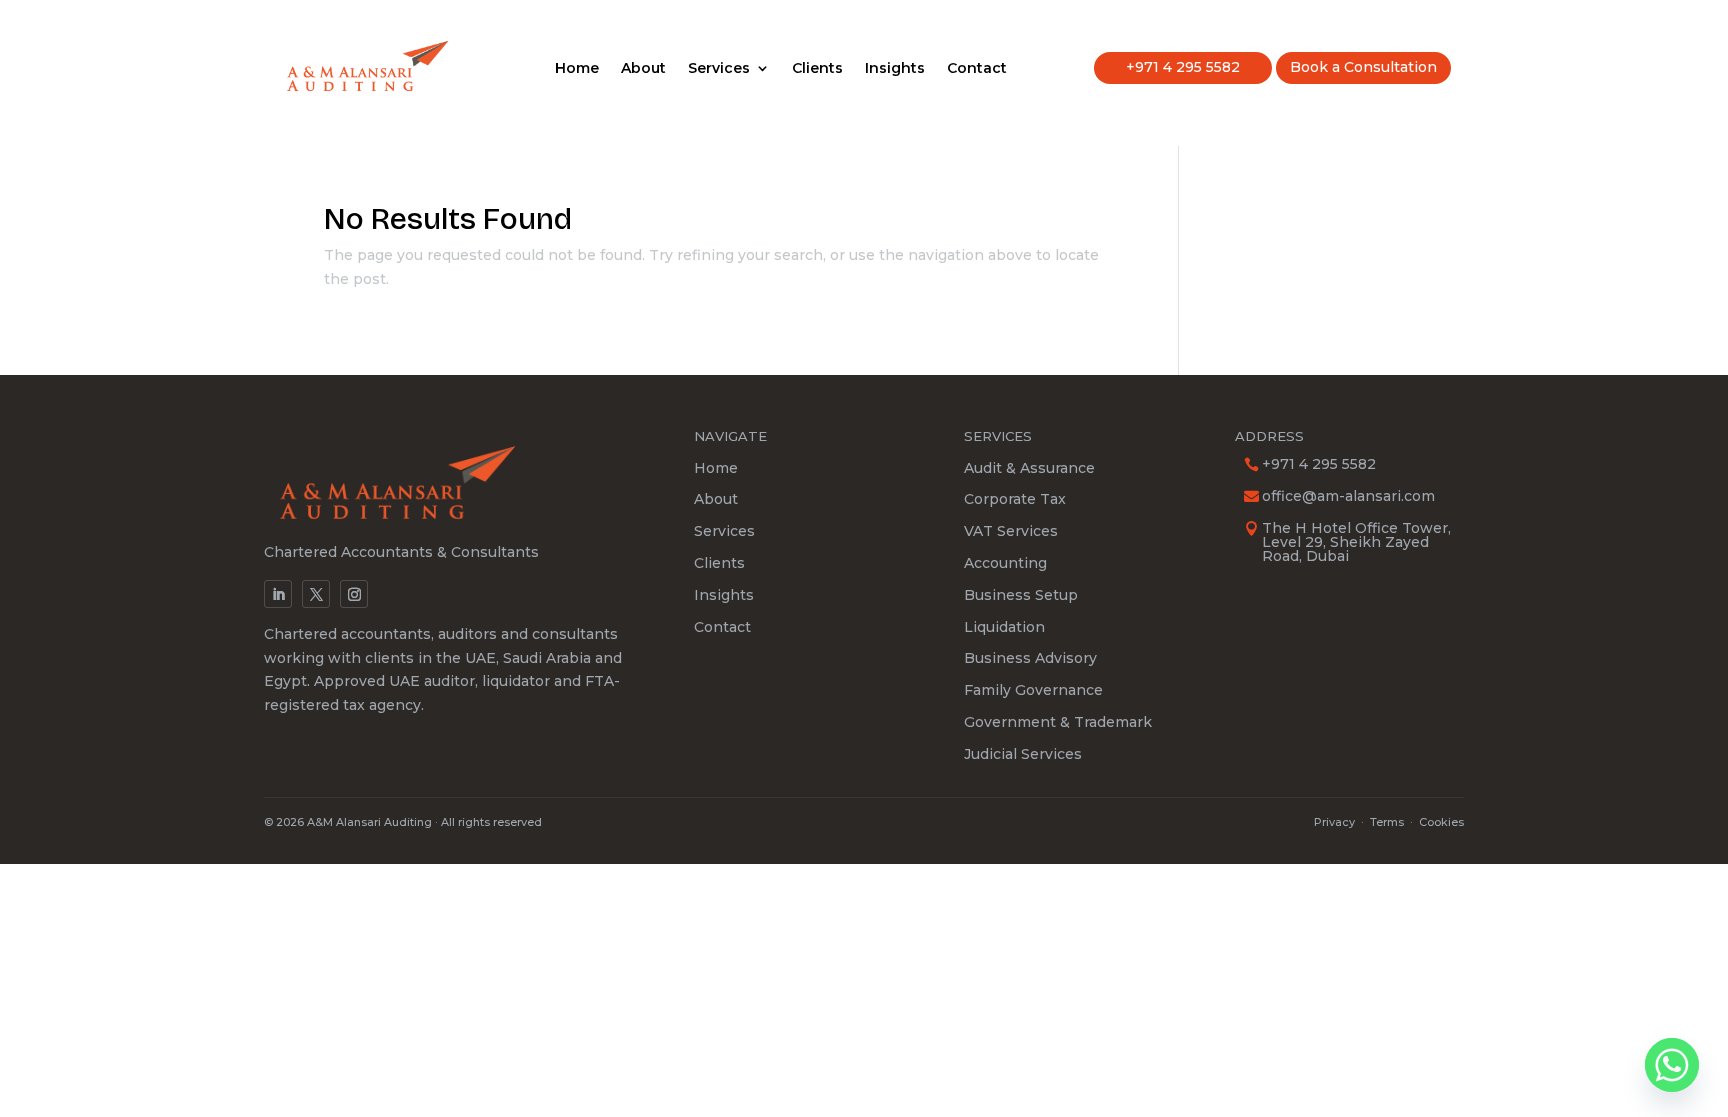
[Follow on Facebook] (316, 594)
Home (577, 69)
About (643, 69)
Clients (817, 69)
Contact (977, 69)
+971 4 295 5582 (1183, 67)
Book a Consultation (1363, 67)
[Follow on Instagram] (354, 594)
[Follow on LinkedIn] (278, 594)
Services (719, 69)
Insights (895, 69)
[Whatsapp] (1672, 1065)
